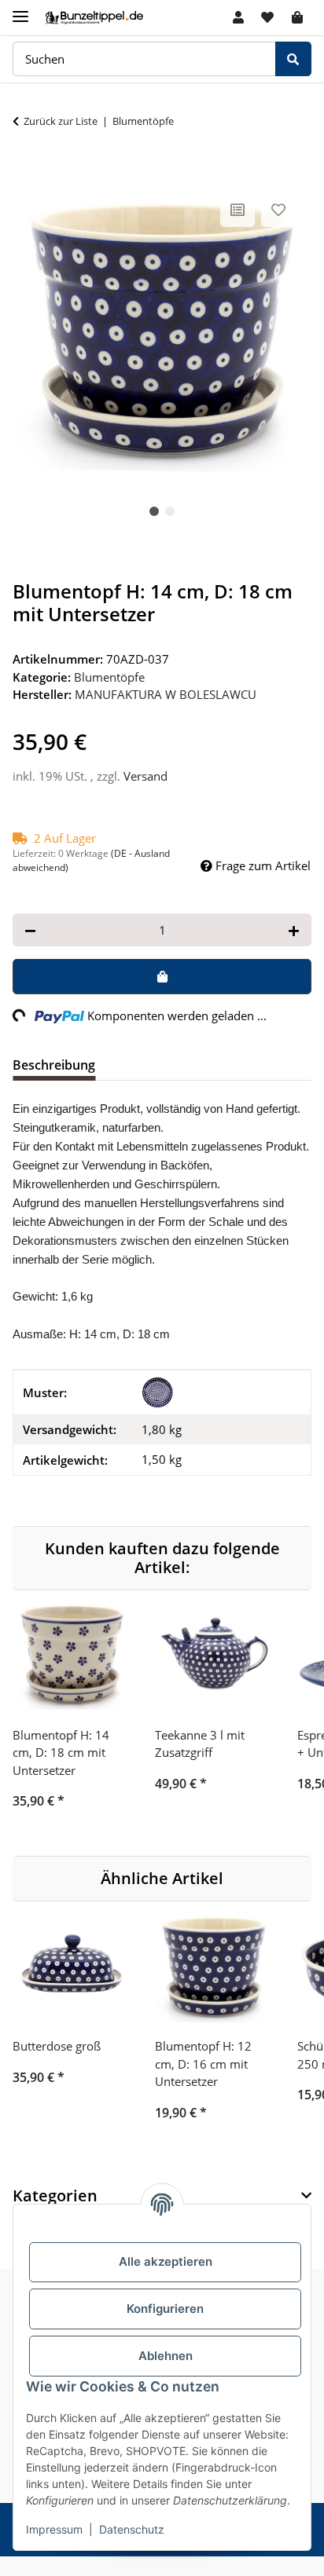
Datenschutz (132, 2529)
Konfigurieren (165, 2309)
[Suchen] (293, 59)
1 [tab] (154, 511)
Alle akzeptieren (166, 2261)
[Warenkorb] (297, 17)
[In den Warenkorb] (25, 171)
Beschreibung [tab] (54, 1065)
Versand (145, 776)
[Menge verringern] (30, 930)
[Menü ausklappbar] (20, 10)
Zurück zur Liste (61, 121)
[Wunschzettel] (267, 17)
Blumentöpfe (109, 677)
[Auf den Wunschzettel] (278, 210)
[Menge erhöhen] (294, 930)
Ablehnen (166, 2356)
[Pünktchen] (157, 1392)
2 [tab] (170, 511)
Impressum (54, 2529)
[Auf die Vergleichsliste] (237, 210)
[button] (238, 17)
